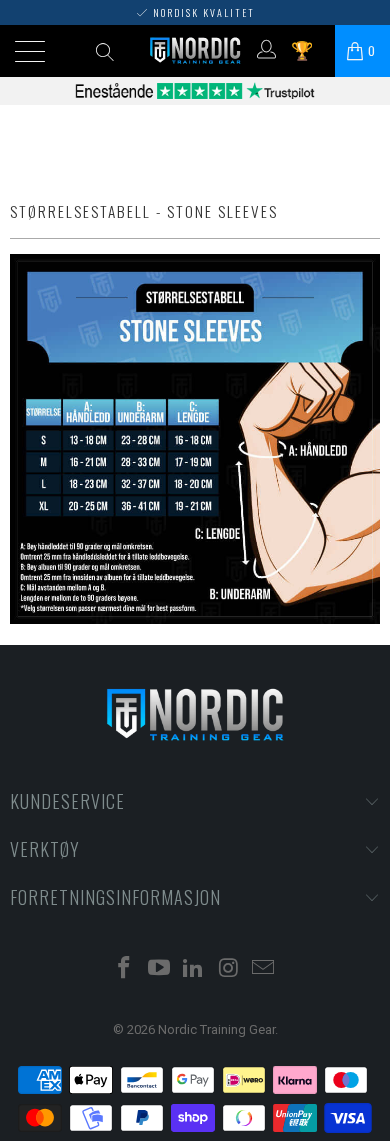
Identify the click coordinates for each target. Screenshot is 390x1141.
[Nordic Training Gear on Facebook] (125, 969)
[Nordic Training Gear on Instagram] (229, 969)
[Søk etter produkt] (104, 51)
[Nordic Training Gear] (195, 51)
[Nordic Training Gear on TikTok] (194, 969)
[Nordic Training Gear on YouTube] (159, 969)
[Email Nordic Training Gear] (264, 969)
